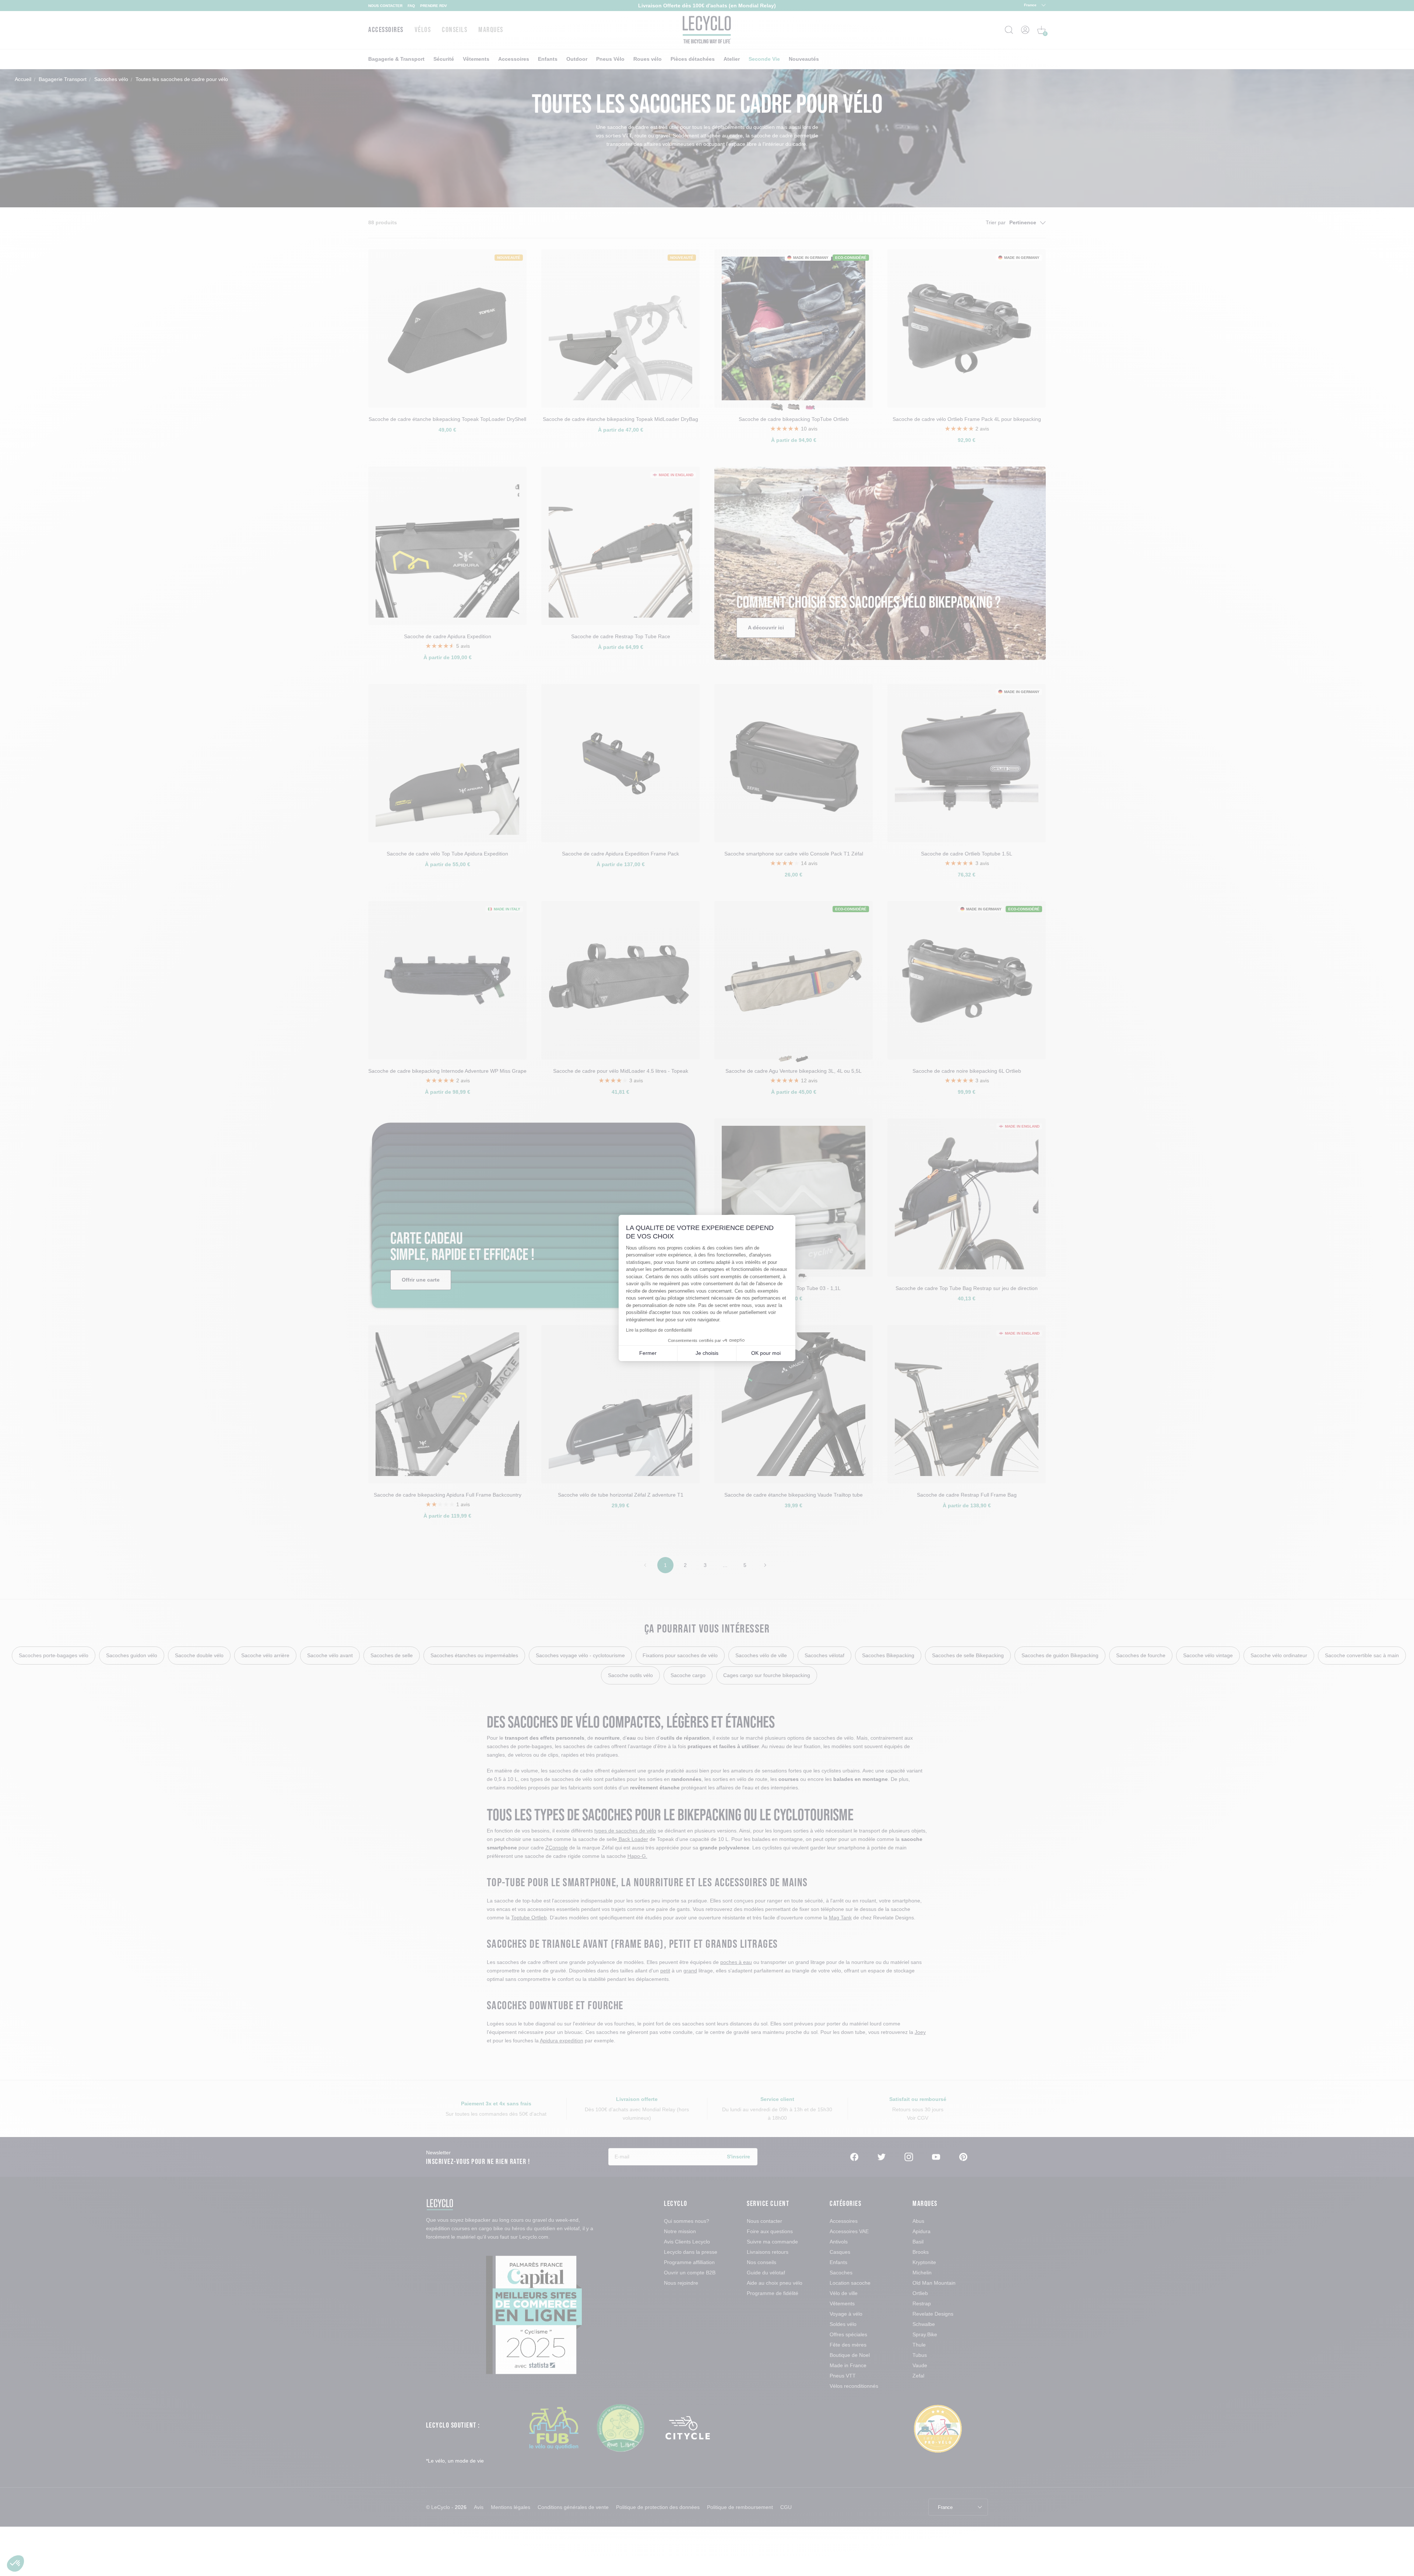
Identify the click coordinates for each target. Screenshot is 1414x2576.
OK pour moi (766, 1353)
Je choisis (707, 1353)
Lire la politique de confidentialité (659, 1330)
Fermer (648, 1353)
